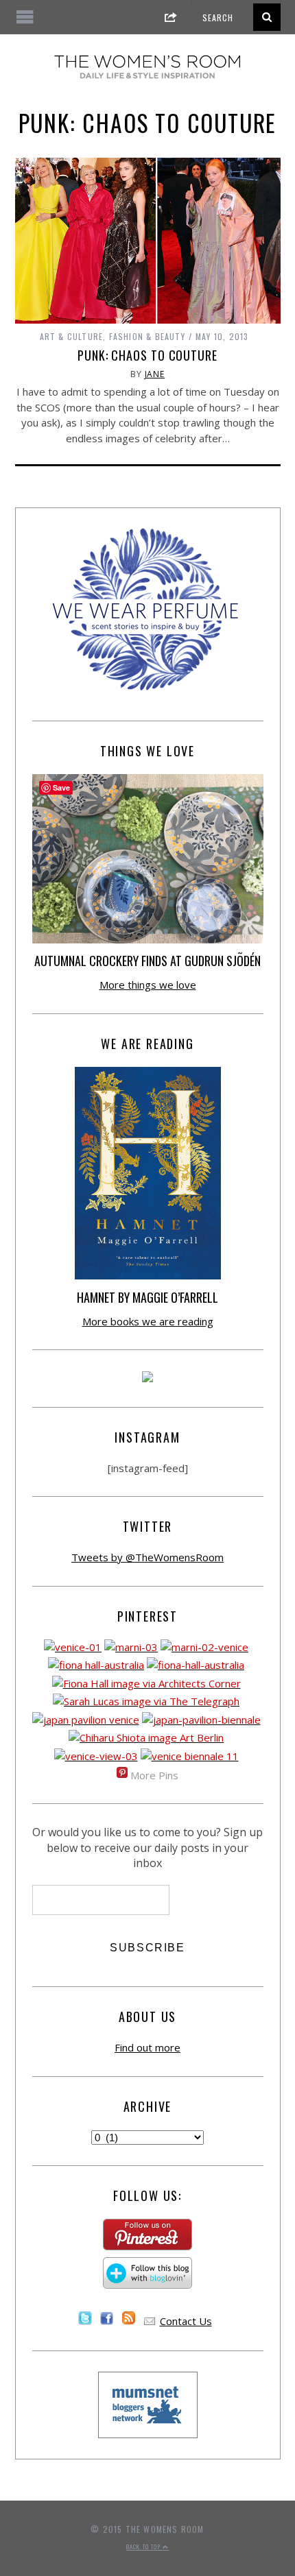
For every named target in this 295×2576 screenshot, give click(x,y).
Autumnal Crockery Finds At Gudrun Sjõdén (147, 961)
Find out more (147, 2047)
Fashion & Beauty (147, 336)
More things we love (148, 985)
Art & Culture (72, 336)
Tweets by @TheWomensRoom (147, 1557)
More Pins (154, 1775)
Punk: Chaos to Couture (147, 355)
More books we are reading (148, 1321)
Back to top (144, 2547)
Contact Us (186, 2321)
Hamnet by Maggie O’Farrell (147, 1297)
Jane (155, 374)
